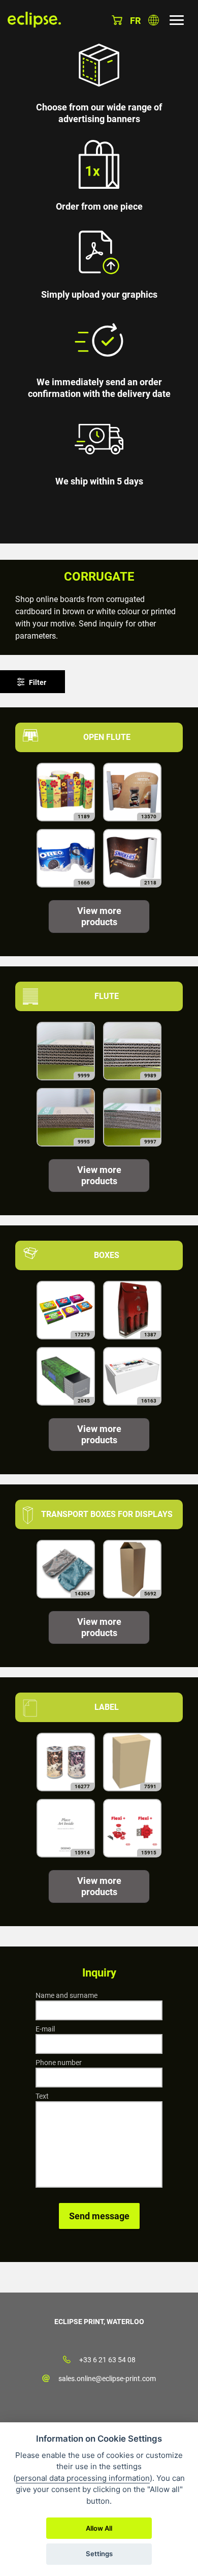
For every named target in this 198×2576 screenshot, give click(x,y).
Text (42, 2096)
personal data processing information (83, 2478)
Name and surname (67, 1995)
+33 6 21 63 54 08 (107, 2360)
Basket (117, 20)
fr (135, 21)
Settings (99, 2554)
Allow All (99, 2528)
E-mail (45, 2029)
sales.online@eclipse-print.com (107, 2379)
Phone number (59, 2063)
